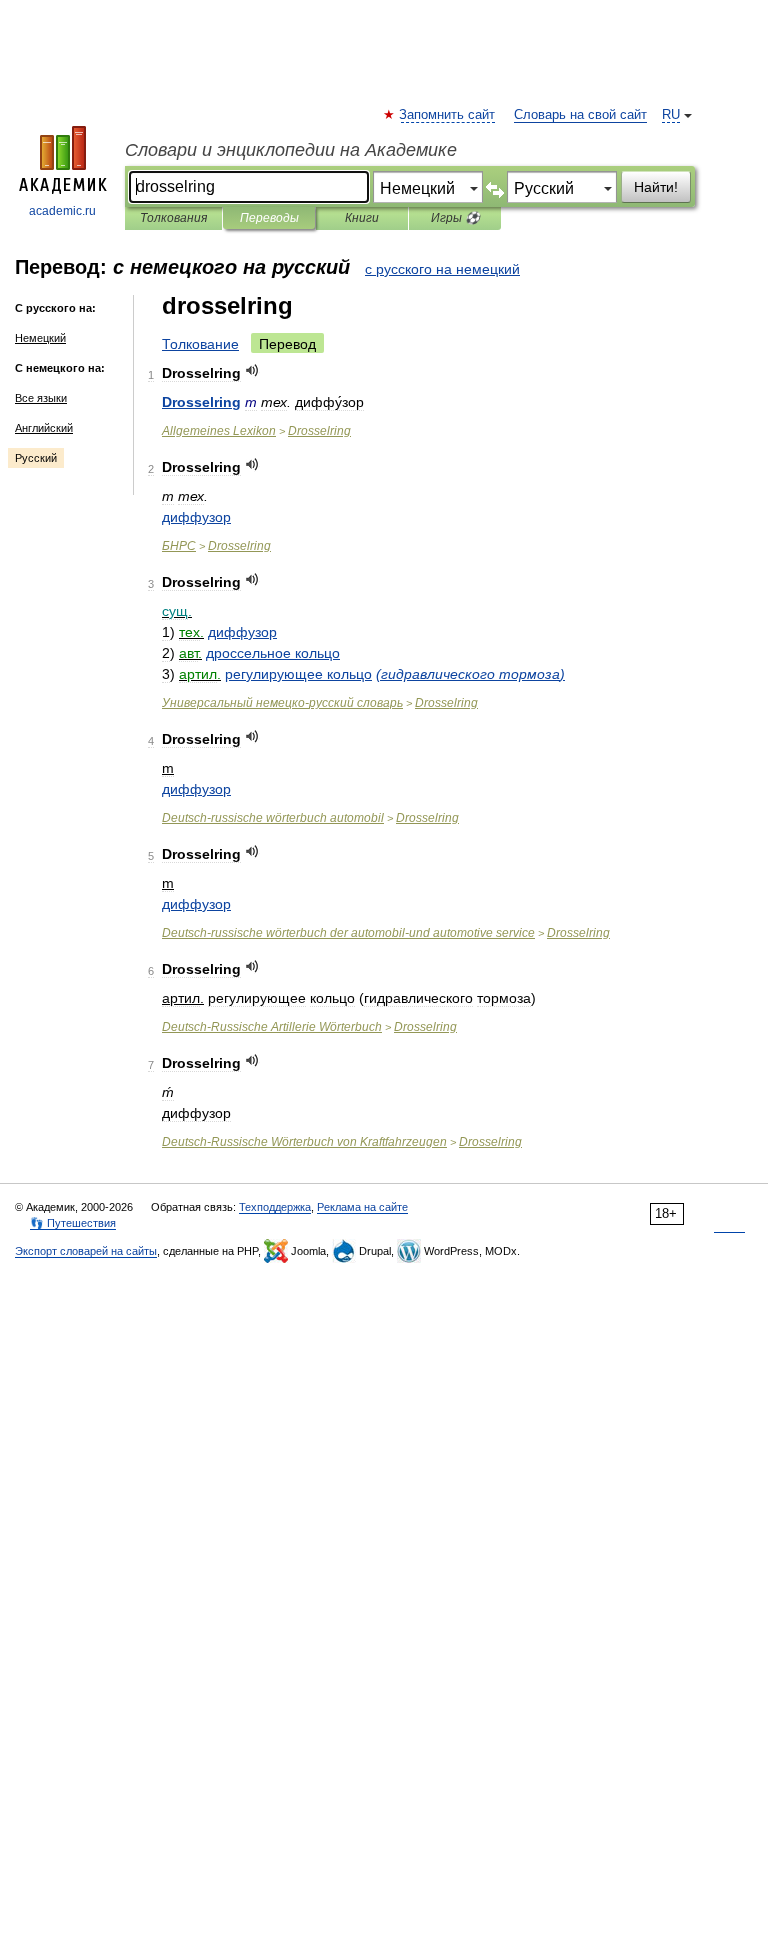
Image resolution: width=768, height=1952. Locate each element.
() (470, 674)
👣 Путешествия (73, 1223)
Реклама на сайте (362, 1207)
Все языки (41, 398)
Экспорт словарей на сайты (86, 1251)
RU (671, 115)
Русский (36, 458)
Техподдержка (275, 1207)
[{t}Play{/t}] (252, 370)
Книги (362, 218)
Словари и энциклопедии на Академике (291, 150)
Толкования (173, 218)
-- (348, 933)
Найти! (656, 187)
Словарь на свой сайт (580, 115)
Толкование (200, 344)
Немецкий (40, 338)
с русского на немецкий (442, 269)
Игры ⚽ (455, 218)
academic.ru (62, 211)
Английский (44, 428)
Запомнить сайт (448, 115)
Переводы (269, 218)
